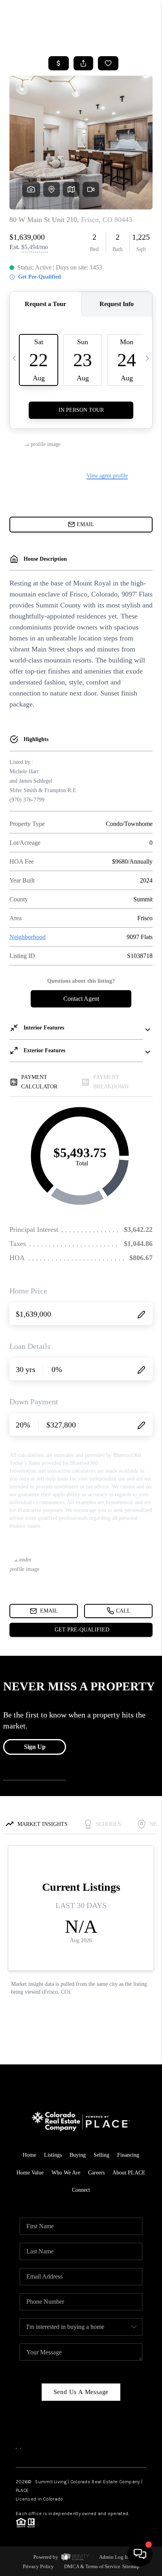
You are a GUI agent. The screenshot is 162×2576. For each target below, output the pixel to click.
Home (29, 2155)
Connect (81, 2190)
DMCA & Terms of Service (92, 2566)
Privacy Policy (38, 2566)
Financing (128, 2155)
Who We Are (66, 2173)
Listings (53, 2155)
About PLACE (129, 2173)
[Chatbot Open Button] (140, 2554)
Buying (78, 2155)
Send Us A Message (81, 2392)
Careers (96, 2173)
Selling (101, 2155)
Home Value (30, 2173)
